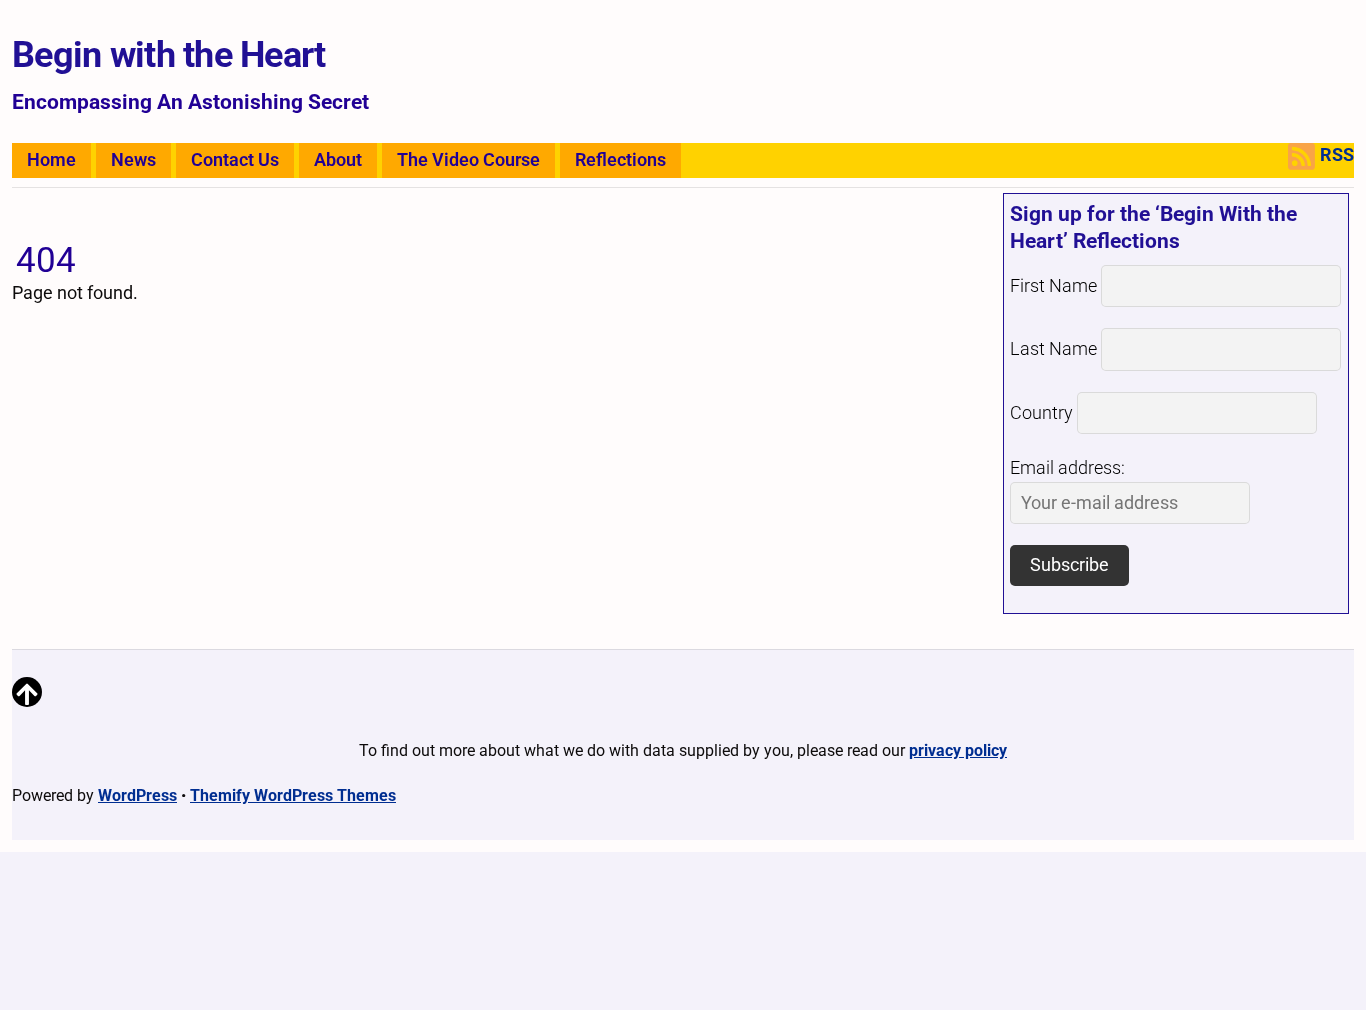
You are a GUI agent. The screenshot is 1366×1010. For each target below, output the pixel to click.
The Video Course (468, 160)
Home (51, 160)
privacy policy (958, 750)
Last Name (1053, 349)
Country (1041, 413)
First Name (1053, 286)
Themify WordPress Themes (293, 795)
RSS (1337, 155)
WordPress (137, 795)
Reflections (620, 160)
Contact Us (235, 160)
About (338, 160)
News (133, 160)
